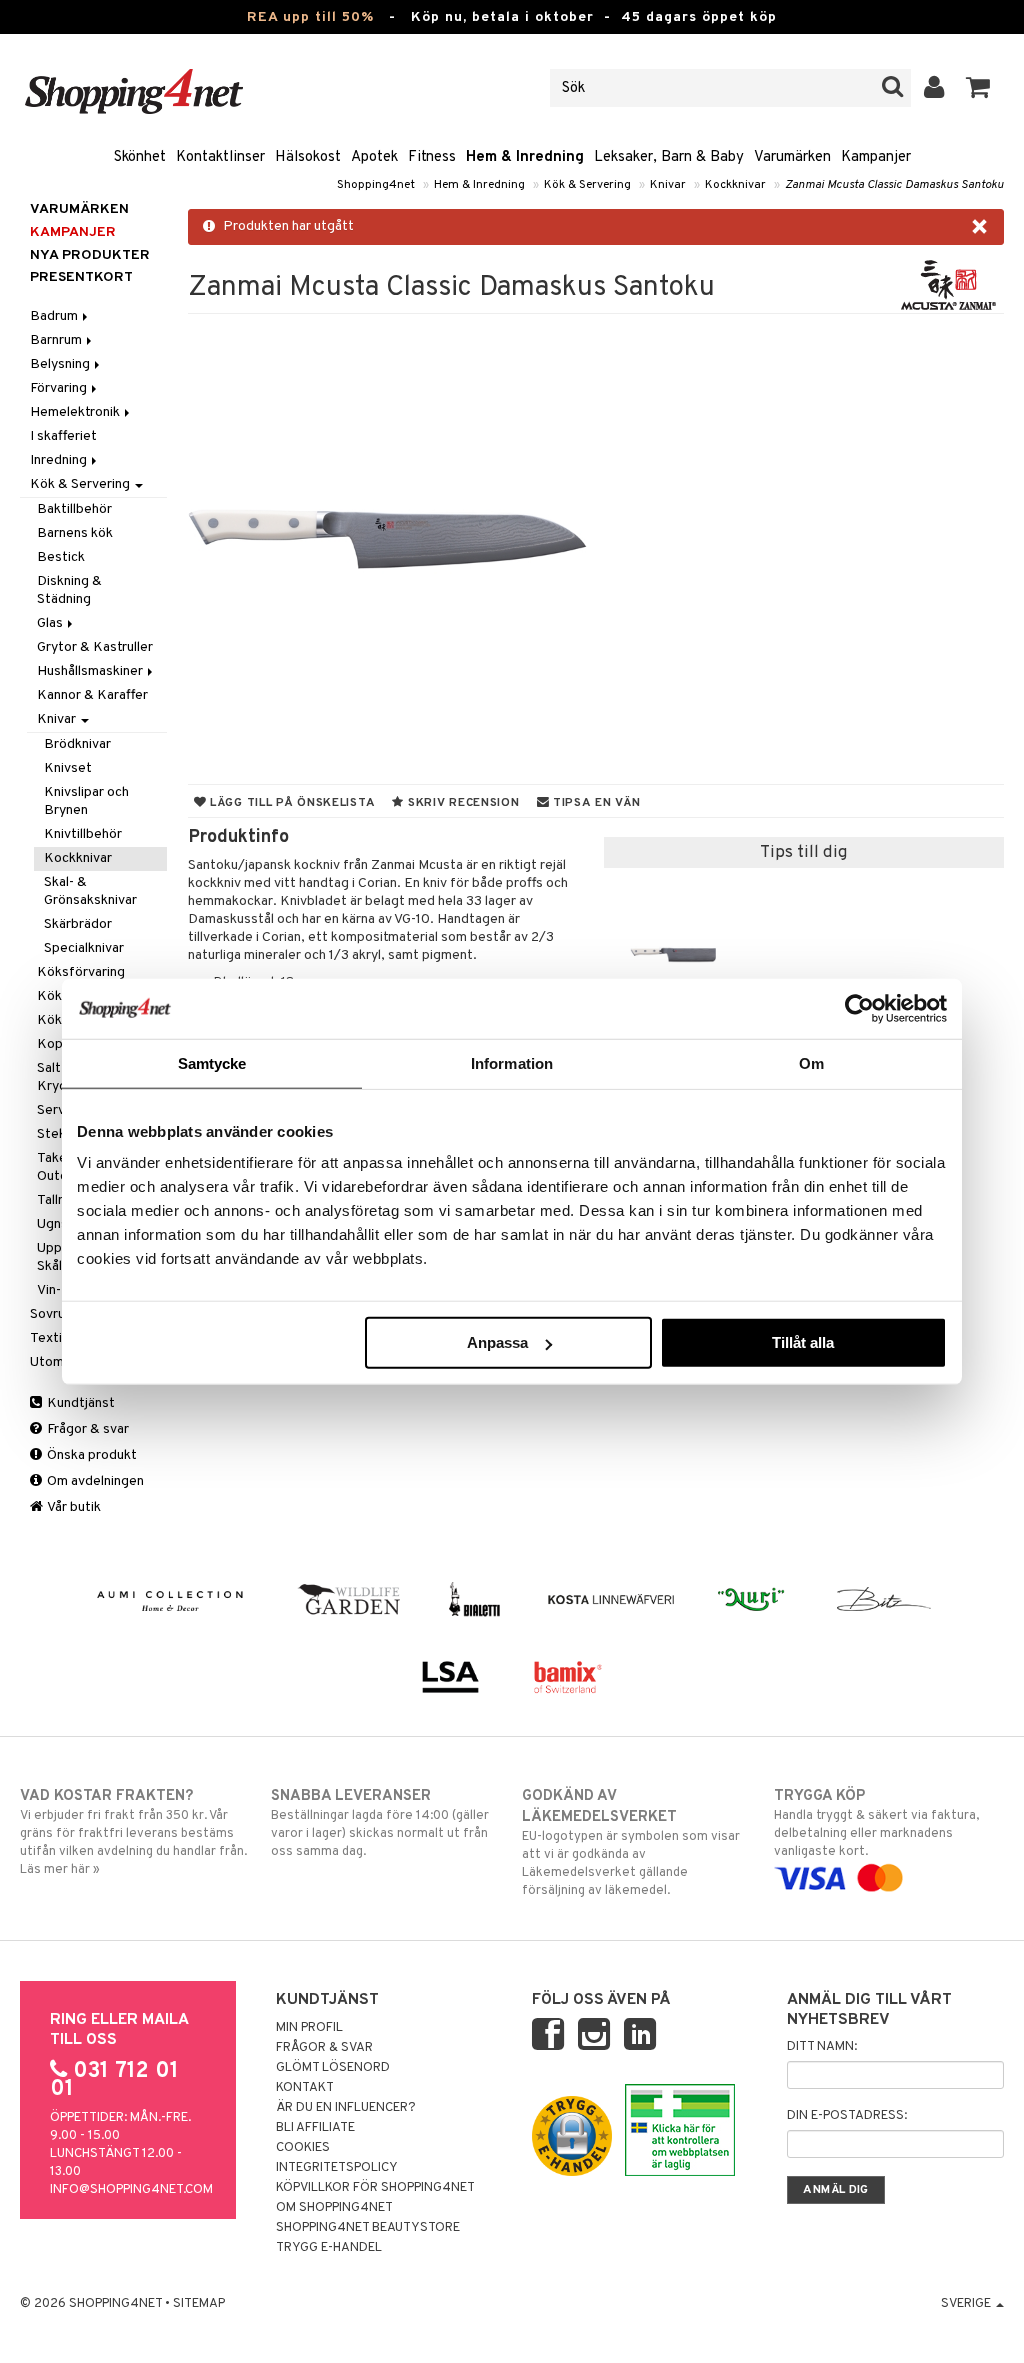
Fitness (432, 157)
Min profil (309, 2028)
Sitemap (199, 2304)
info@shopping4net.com (131, 2190)
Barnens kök (75, 533)
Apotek (374, 157)
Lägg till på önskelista (290, 803)
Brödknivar (77, 744)
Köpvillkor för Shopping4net (375, 2188)
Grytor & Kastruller (95, 647)
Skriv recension (461, 803)
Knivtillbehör (83, 834)
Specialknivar (84, 948)
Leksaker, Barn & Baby (669, 157)
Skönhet (140, 157)
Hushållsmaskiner (91, 671)
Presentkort (81, 277)
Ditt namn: (822, 2047)
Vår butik (73, 1507)
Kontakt (305, 2088)
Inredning (60, 460)
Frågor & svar (86, 1429)
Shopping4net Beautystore (368, 2228)
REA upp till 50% (310, 17)
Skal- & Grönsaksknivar (90, 891)
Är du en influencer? (346, 2108)
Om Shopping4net (334, 2208)
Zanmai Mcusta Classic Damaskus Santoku (894, 185)
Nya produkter (90, 255)
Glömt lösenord (333, 2068)
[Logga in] (934, 88)
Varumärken (792, 157)
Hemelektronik (76, 412)
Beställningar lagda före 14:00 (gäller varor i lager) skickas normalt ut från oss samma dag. (380, 1823)
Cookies (303, 2148)
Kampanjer (876, 157)
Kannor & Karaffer (92, 695)
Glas (51, 623)
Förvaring (60, 388)
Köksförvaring (81, 972)
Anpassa (497, 1342)
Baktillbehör (74, 509)
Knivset (68, 768)
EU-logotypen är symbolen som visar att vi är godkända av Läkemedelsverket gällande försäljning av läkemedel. (631, 1843)
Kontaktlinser (220, 157)
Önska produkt (90, 1455)
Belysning (61, 364)
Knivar (668, 185)
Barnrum (57, 340)
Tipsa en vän (594, 803)
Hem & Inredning (525, 157)
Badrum (55, 316)
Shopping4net (376, 185)
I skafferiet (63, 436)
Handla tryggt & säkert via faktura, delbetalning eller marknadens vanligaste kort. (876, 1823)
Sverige (967, 2304)
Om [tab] (811, 1062)
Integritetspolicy (337, 2168)
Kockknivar (735, 185)
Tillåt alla (803, 1342)
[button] (978, 88)
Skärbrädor (78, 924)
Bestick (61, 557)
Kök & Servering (587, 185)
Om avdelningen (94, 1481)
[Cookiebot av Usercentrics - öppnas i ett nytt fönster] (859, 1008)
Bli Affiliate (315, 2128)
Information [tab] (512, 1062)
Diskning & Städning (69, 590)
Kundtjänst (79, 1403)
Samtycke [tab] (212, 1062)
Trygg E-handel (329, 2248)
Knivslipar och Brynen (86, 801)
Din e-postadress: (847, 2116)
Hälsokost (308, 157)
